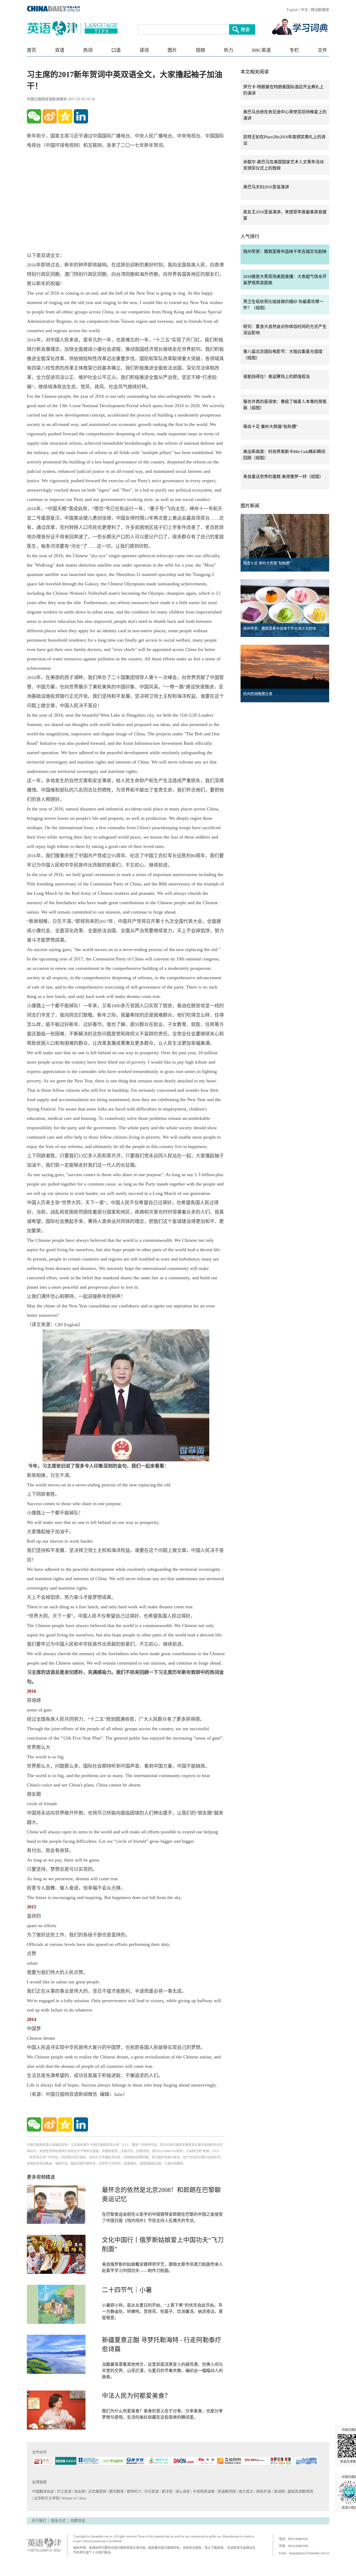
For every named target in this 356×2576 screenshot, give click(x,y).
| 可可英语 (151, 2491)
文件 (322, 50)
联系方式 (58, 2521)
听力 (229, 50)
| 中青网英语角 (203, 2491)
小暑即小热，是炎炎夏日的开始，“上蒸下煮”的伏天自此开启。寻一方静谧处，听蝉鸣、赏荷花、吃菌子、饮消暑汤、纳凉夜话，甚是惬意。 (162, 2311)
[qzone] (65, 116)
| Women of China (73, 2498)
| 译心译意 (182, 2491)
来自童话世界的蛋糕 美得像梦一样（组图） (283, 477)
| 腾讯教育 (116, 2491)
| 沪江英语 (64, 2491)
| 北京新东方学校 (46, 2498)
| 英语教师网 (226, 2491)
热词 (88, 50)
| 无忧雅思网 (97, 2491)
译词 (144, 50)
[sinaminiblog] (50, 116)
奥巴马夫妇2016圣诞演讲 (266, 187)
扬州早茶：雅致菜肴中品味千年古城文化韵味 (285, 252)
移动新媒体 (320, 10)
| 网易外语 (263, 2491)
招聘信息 (78, 2521)
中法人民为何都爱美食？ (136, 2396)
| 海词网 (279, 2491)
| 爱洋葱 (167, 2491)
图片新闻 (250, 506)
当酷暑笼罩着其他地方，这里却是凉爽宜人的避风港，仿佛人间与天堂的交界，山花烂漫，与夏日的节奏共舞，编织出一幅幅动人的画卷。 (162, 2371)
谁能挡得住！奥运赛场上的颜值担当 (277, 377)
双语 (60, 50)
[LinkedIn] (81, 116)
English (292, 10)
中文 (304, 10)
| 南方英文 (246, 2491)
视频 (200, 50)
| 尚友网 (79, 2491)
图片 (172, 50)
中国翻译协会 (44, 2491)
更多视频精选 (41, 2177)
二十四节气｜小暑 (127, 2290)
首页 (32, 50)
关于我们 (39, 2521)
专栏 (294, 50)
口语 (116, 50)
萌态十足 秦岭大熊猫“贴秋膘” (271, 427)
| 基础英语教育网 (300, 2491)
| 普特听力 (134, 2491)
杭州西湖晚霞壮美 (258, 694)
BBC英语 (261, 50)
